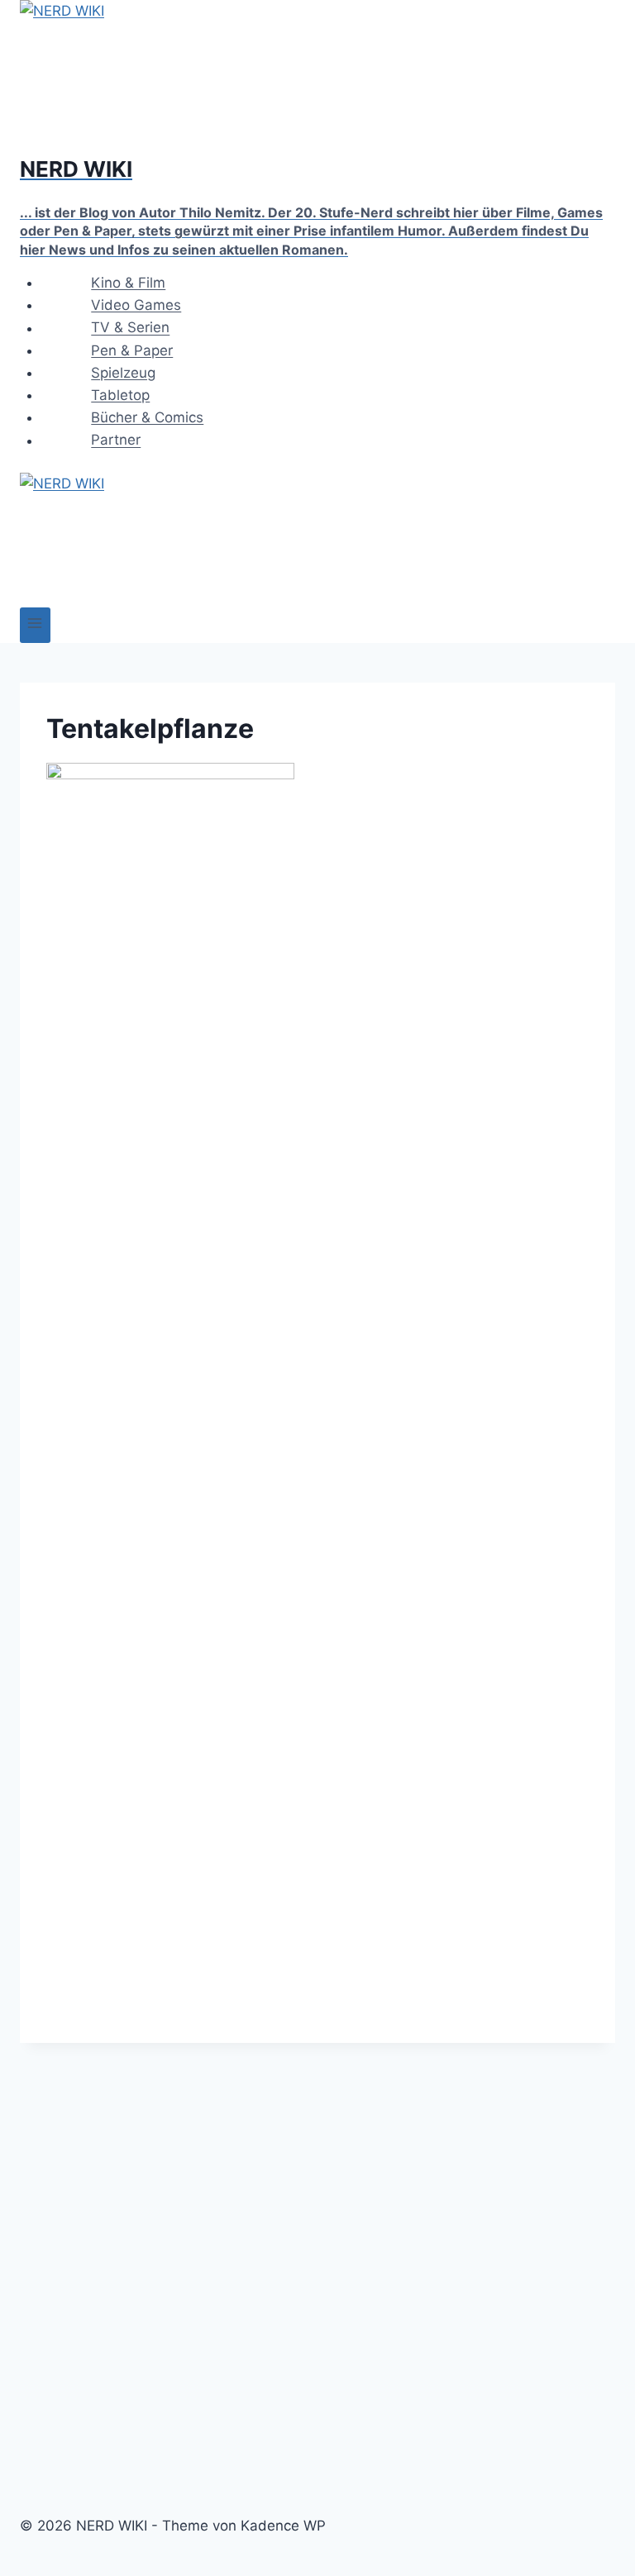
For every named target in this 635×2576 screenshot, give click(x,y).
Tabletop (120, 395)
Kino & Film (128, 283)
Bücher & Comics (147, 417)
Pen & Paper (132, 350)
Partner (116, 440)
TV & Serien (130, 328)
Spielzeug (123, 373)
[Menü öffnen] (35, 625)
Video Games (136, 305)
